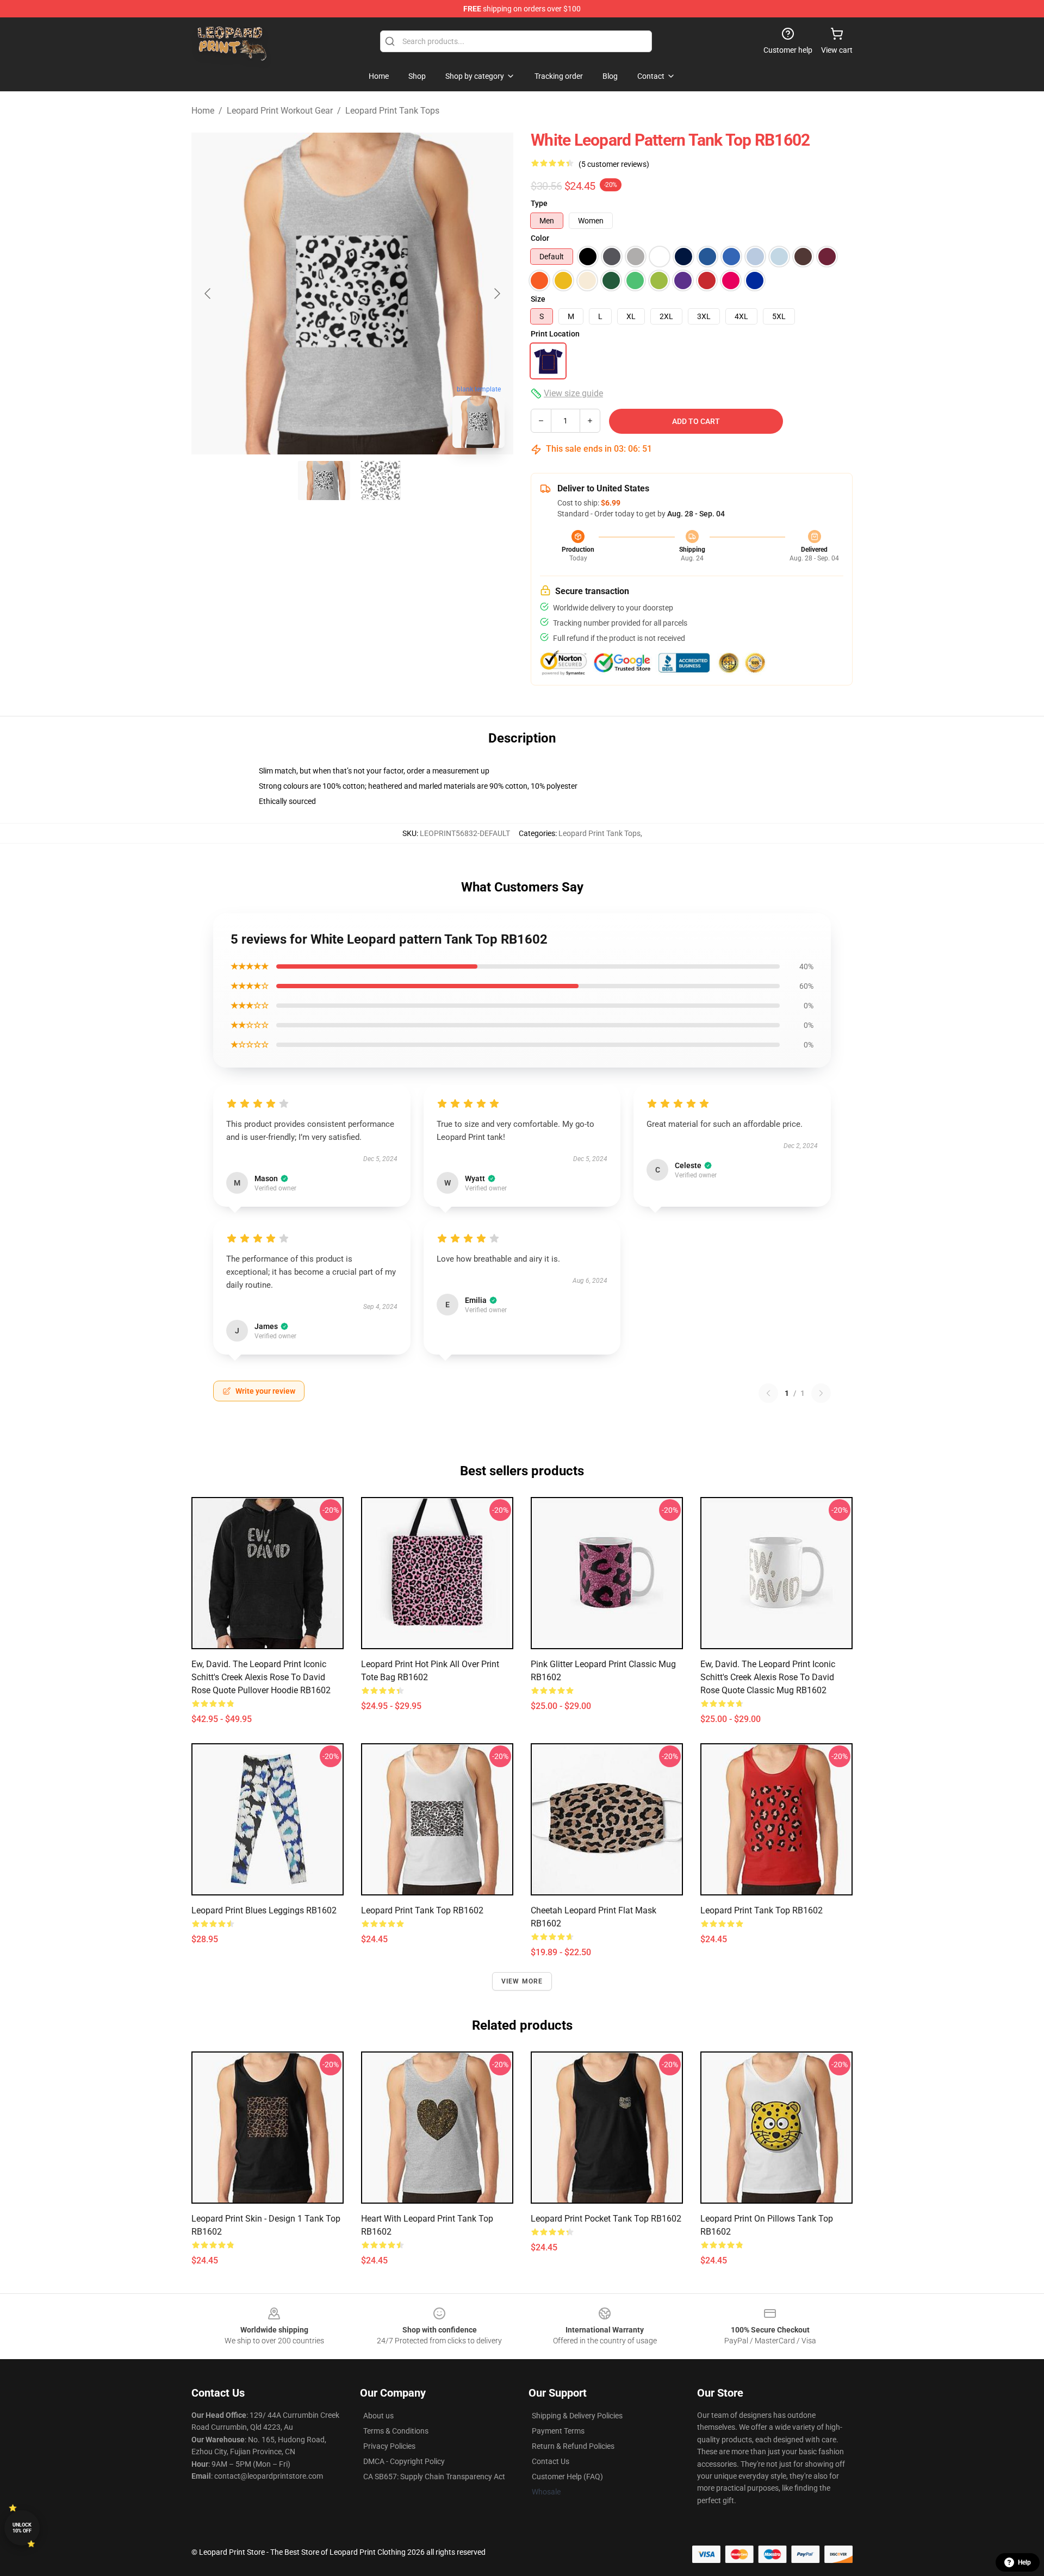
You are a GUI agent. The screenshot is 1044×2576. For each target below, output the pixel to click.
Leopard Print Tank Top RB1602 (422, 1910)
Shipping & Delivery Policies (577, 2416)
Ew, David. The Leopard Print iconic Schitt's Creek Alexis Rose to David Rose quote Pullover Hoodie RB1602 (261, 1677)
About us (378, 2416)
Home (203, 111)
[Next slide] (496, 294)
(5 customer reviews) (614, 164)
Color (540, 238)
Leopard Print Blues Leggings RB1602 (264, 1910)
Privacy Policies (389, 2446)
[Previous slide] (208, 294)
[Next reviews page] (821, 1393)
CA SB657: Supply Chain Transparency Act (434, 2477)
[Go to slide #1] (324, 481)
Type (539, 203)
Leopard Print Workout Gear (280, 111)
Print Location (555, 334)
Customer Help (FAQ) (567, 2477)
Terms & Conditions (396, 2431)
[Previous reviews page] (768, 1393)
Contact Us (551, 2461)
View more (522, 1981)
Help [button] (1024, 2562)
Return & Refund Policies (573, 2446)
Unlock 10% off (22, 2528)
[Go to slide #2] (381, 481)
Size (538, 299)
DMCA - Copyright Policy (404, 2461)
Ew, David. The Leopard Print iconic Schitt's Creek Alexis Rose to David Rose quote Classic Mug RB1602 (768, 1677)
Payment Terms (558, 2431)
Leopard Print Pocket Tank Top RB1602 (606, 2219)
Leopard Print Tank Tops (392, 111)
